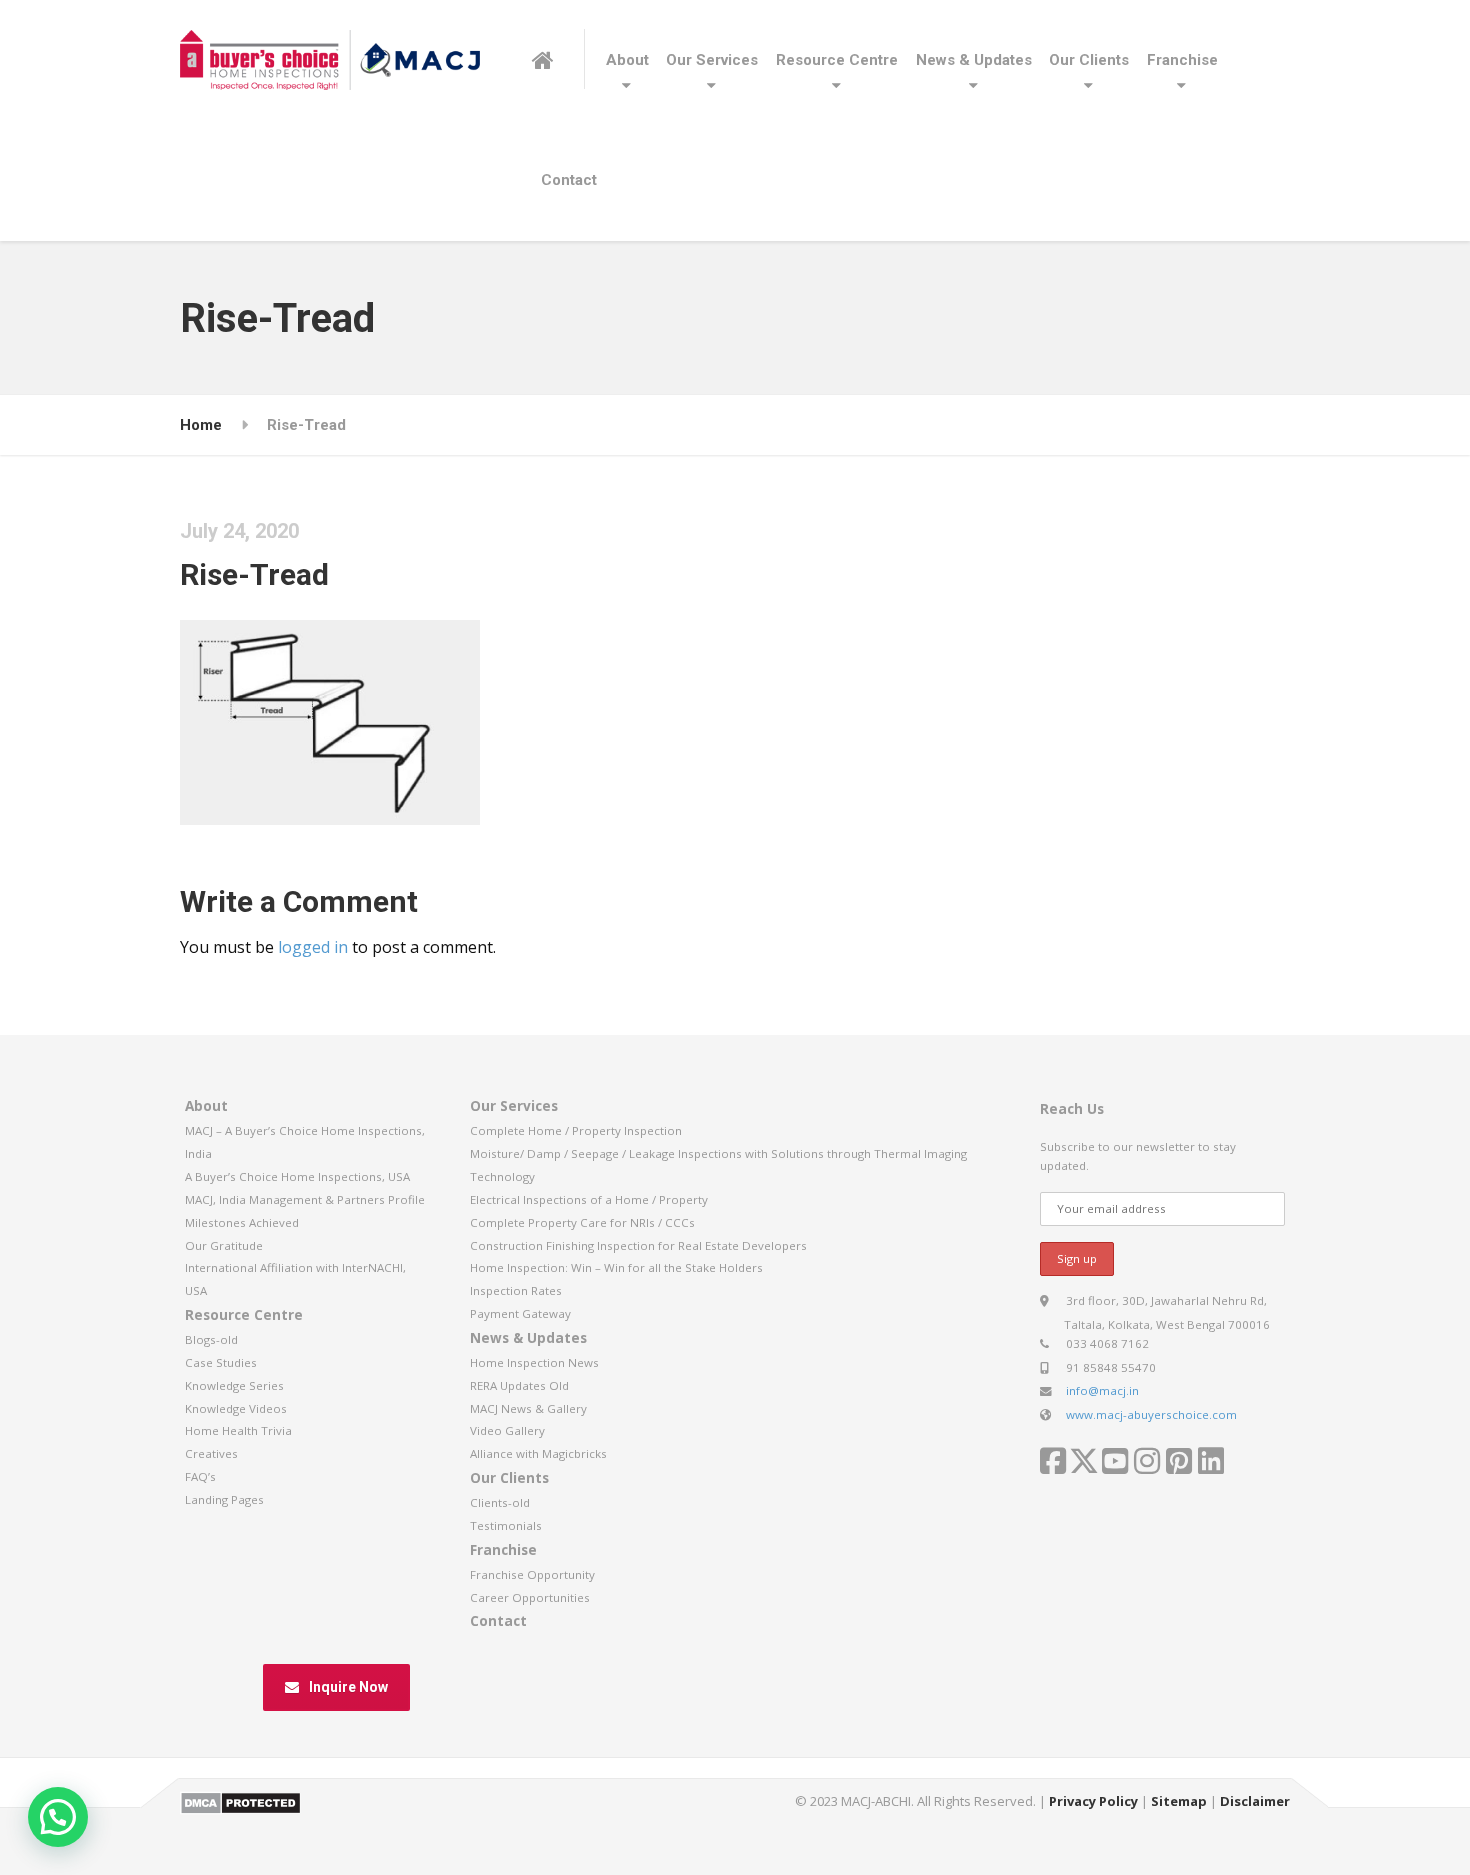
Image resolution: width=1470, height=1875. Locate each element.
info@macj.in (1102, 1390)
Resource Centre (837, 60)
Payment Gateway (520, 1313)
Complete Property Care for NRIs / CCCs (582, 1222)
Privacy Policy (1093, 1801)
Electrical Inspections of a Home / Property (589, 1199)
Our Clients (1089, 60)
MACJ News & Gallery (528, 1408)
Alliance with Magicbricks (538, 1453)
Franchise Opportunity (532, 1574)
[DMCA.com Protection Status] (240, 1802)
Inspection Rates (516, 1290)
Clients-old (500, 1502)
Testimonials (506, 1525)
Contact (569, 180)
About (627, 60)
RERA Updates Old (519, 1385)
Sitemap (1179, 1801)
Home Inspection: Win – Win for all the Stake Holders (616, 1267)
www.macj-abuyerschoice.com (1151, 1414)
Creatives (211, 1453)
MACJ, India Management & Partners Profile (305, 1199)
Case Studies (221, 1362)
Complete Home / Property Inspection (576, 1130)
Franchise (1182, 60)
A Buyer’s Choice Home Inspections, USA (297, 1176)
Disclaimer (1255, 1801)
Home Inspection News (534, 1362)
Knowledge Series (234, 1385)
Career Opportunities (530, 1597)
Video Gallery (507, 1430)
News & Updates (974, 60)
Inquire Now (348, 1687)
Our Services (712, 60)
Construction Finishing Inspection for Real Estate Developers (638, 1245)
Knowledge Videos (236, 1408)
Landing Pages (224, 1499)
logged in (313, 947)
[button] (58, 1817)
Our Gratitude (224, 1245)
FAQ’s (200, 1476)
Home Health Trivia (238, 1430)
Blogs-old (211, 1339)
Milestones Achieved (242, 1222)
